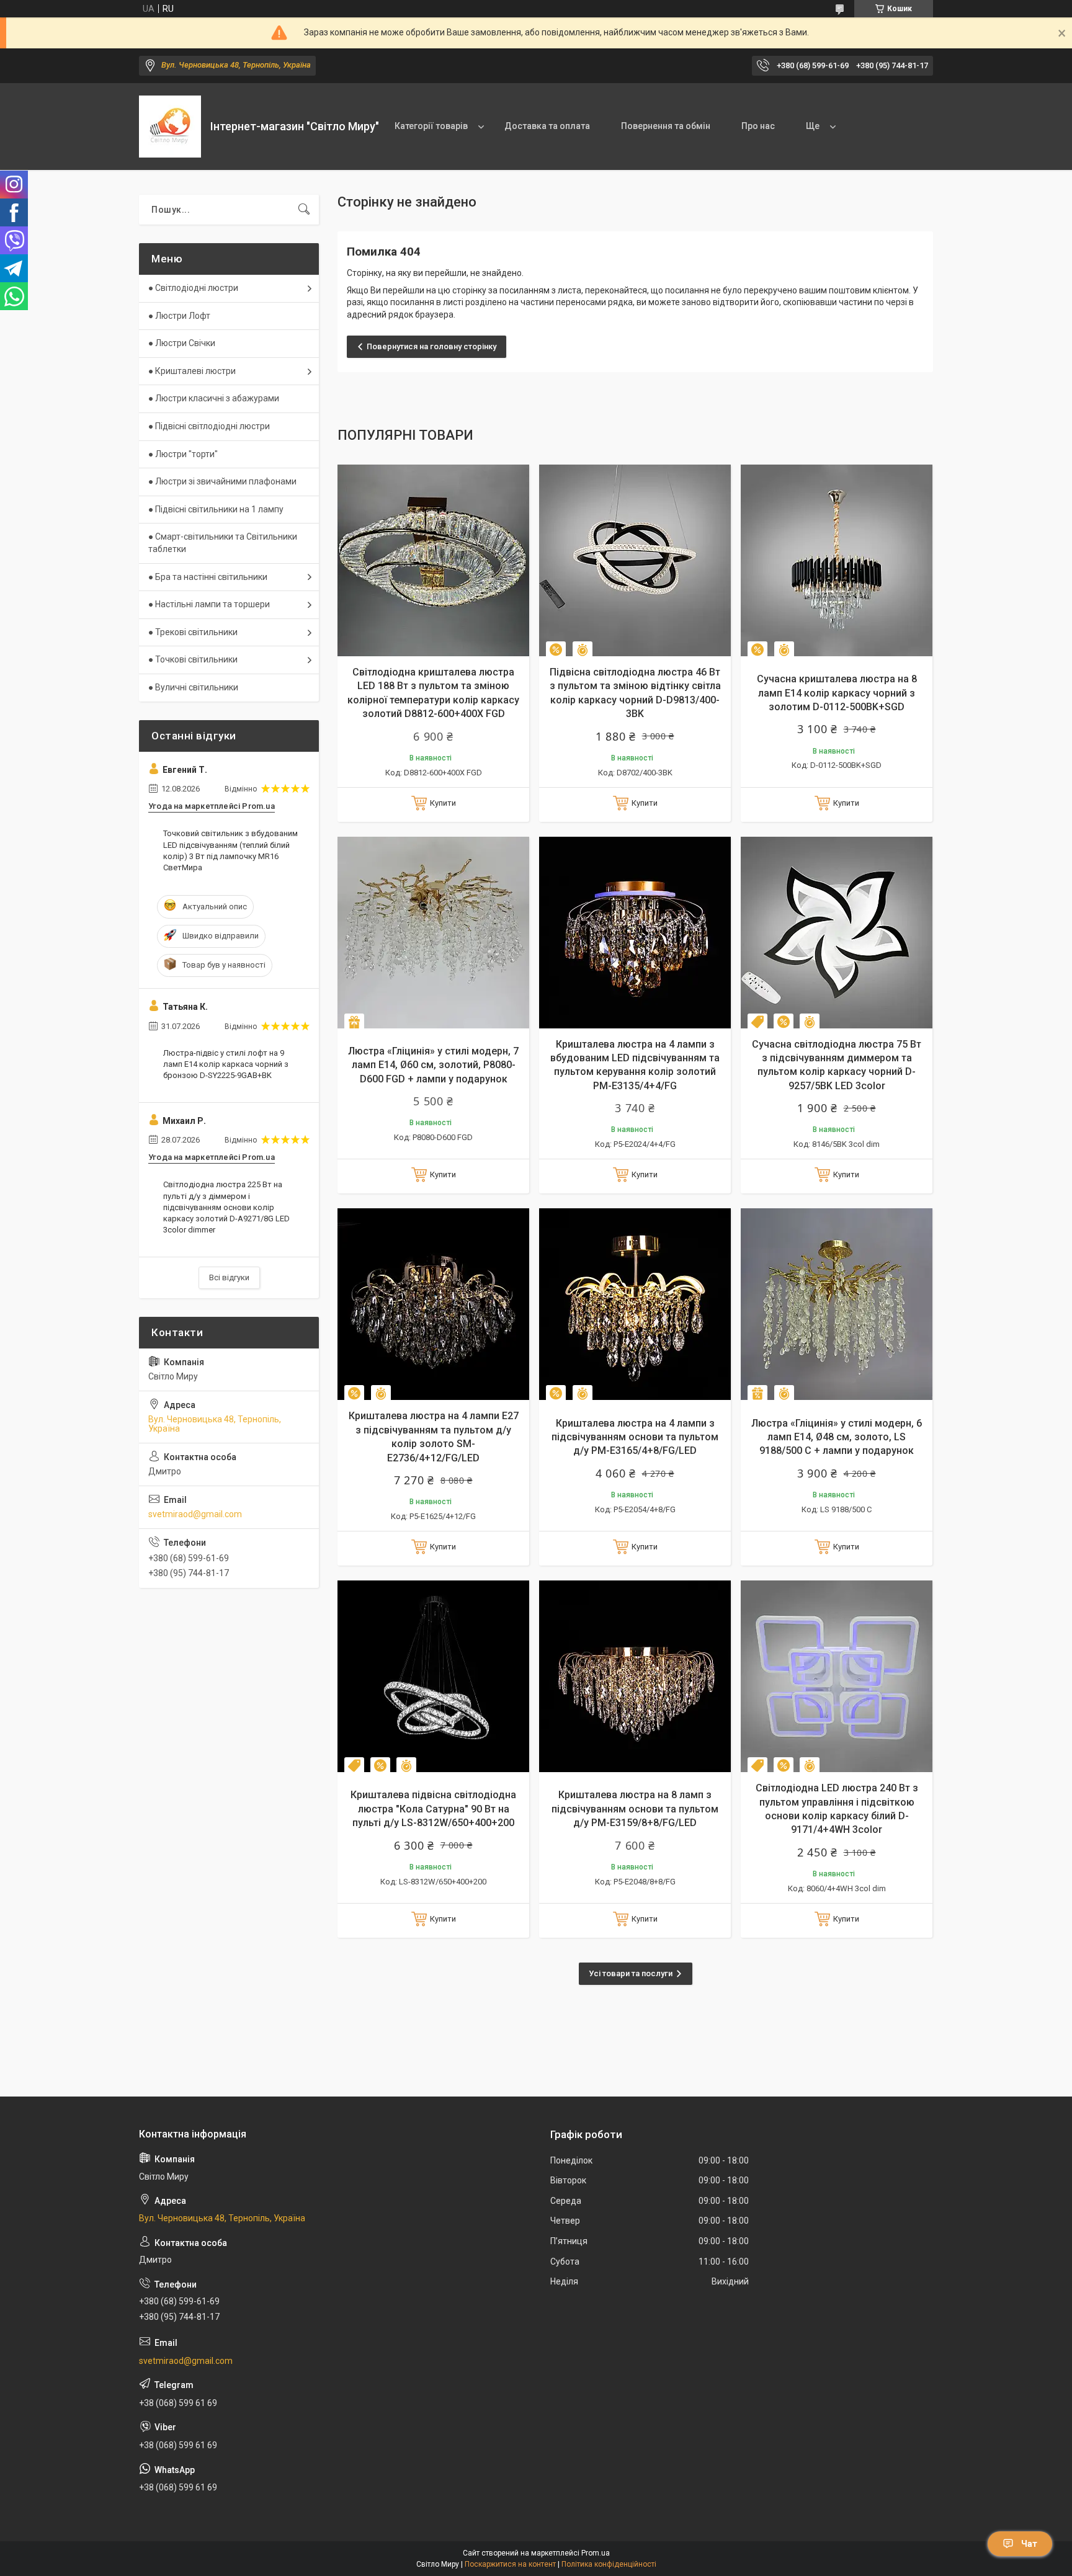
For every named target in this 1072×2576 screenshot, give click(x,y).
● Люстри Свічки (182, 343)
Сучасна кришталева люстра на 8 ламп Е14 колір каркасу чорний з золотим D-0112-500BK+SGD (837, 693)
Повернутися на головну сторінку (431, 346)
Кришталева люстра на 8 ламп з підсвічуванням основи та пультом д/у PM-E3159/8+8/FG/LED (635, 1809)
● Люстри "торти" (183, 454)
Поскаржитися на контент (510, 2564)
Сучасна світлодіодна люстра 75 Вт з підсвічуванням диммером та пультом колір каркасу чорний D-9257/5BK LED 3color (837, 1065)
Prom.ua (596, 2553)
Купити (443, 803)
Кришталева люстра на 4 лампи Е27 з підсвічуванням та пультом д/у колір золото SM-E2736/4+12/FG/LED (434, 1437)
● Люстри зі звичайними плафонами (222, 481)
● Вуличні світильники (193, 687)
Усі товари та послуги (631, 1973)
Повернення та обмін (666, 126)
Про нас (758, 126)
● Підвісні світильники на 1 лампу (216, 509)
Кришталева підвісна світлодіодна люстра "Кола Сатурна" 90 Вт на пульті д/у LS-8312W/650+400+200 (433, 1809)
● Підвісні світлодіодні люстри (209, 426)
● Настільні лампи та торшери (209, 604)
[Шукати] (304, 210)
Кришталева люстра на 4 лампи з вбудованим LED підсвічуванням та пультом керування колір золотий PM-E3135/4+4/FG (635, 1065)
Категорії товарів (431, 126)
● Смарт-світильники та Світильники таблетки (223, 543)
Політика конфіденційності (609, 2564)
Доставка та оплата (547, 126)
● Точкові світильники (193, 659)
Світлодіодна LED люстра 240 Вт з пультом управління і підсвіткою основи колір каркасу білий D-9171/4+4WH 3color (837, 1809)
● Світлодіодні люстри (193, 288)
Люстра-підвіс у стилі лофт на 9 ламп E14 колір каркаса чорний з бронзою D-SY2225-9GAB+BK (226, 1064)
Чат (1029, 2544)
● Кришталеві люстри (192, 371)
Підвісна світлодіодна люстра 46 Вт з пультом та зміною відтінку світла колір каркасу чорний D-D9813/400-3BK (635, 693)
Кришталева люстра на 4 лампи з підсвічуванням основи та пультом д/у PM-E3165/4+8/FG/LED (635, 1437)
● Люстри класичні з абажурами (214, 398)
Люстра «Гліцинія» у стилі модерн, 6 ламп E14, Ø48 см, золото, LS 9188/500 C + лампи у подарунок (837, 1437)
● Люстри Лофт (179, 316)
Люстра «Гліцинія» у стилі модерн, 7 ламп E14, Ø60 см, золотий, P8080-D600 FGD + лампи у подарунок (433, 1065)
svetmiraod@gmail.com (195, 1514)
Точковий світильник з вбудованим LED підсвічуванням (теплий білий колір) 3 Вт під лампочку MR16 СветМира (230, 850)
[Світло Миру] (170, 127)
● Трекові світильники (193, 632)
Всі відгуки (229, 1277)
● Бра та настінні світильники (208, 577)
